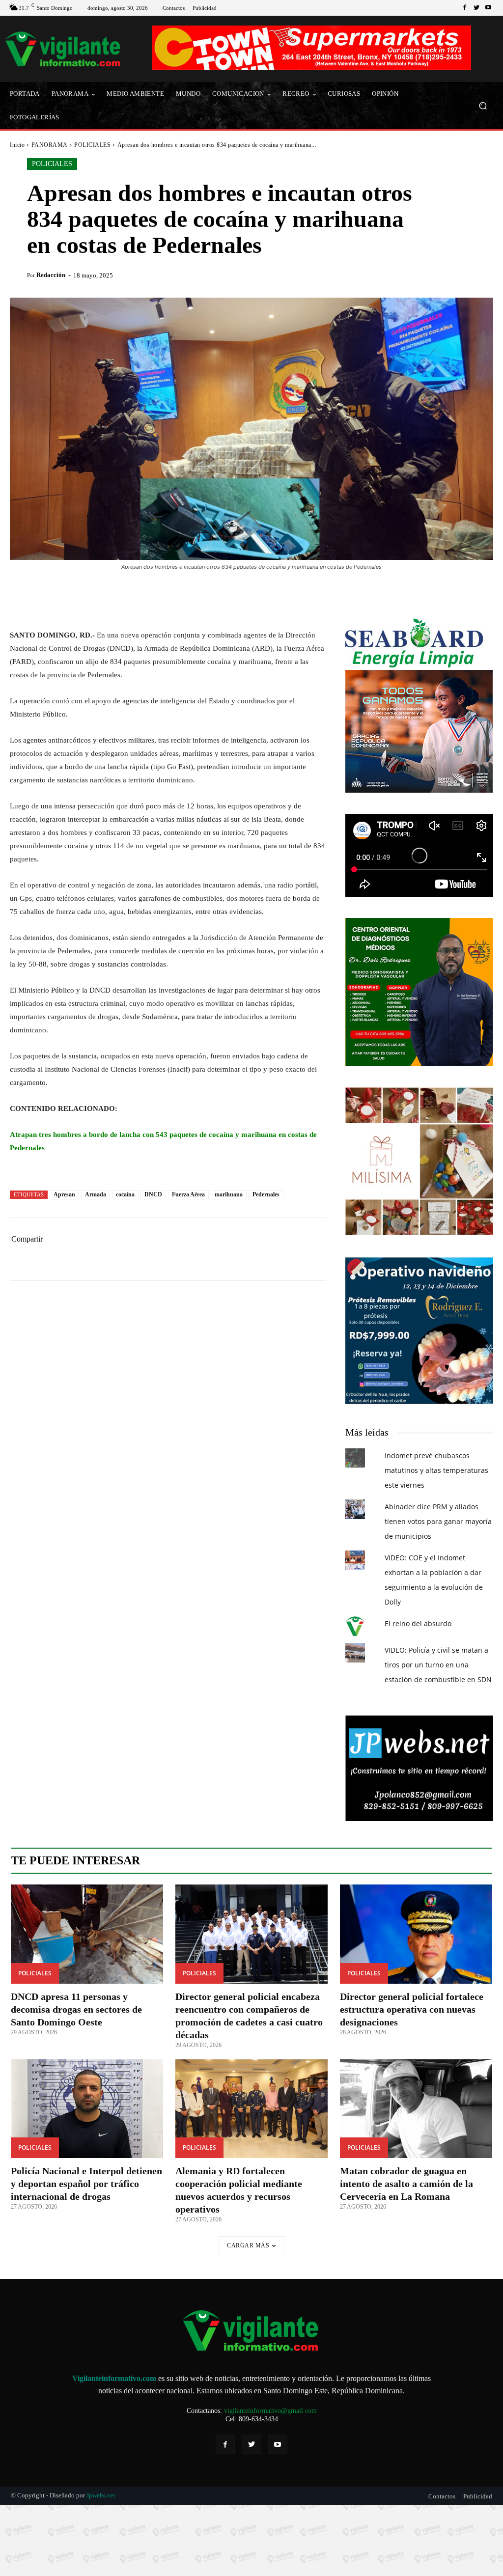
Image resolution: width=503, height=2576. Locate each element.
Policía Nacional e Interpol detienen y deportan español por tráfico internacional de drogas (86, 2184)
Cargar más (248, 2245)
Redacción (51, 275)
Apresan (64, 1194)
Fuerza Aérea (188, 1194)
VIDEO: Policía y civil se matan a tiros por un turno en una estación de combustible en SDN (438, 1665)
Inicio (17, 145)
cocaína (125, 1194)
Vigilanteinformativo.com (114, 2378)
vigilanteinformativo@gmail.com (270, 2411)
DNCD (153, 1194)
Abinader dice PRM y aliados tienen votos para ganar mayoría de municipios (438, 1521)
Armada (96, 1194)
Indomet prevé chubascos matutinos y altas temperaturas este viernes (436, 1470)
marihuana (229, 1194)
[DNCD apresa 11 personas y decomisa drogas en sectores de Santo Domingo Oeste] (87, 1934)
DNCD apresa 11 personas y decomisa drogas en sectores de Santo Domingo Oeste (76, 2009)
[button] (483, 106)
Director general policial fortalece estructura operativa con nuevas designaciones (412, 2009)
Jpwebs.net (101, 2495)
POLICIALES (92, 145)
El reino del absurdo (418, 1623)
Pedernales (266, 1194)
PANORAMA (50, 145)
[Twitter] (476, 8)
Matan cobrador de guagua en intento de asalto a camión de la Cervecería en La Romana (406, 2184)
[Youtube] (488, 8)
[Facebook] (465, 8)
